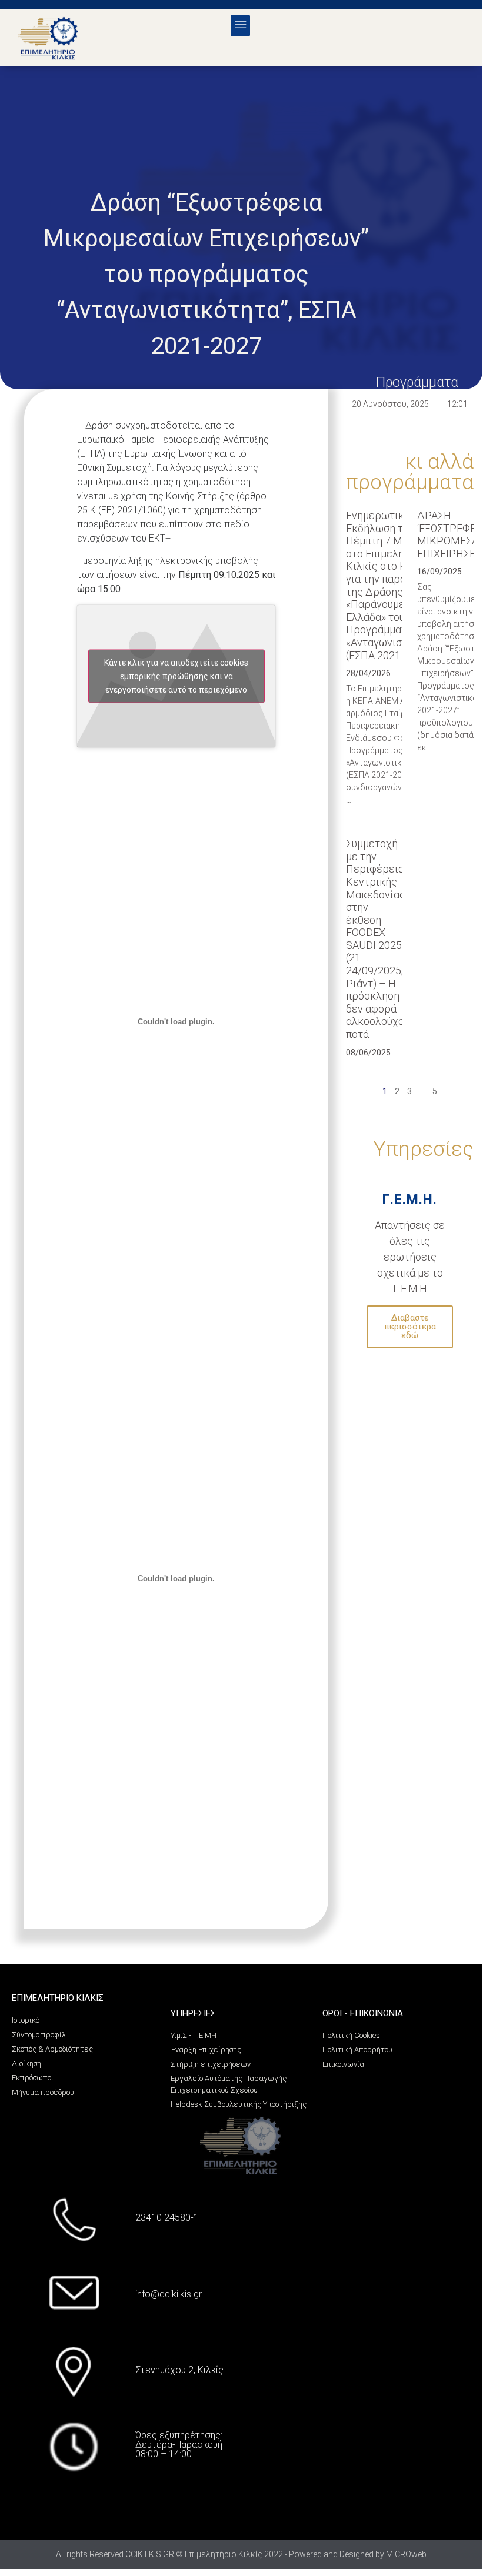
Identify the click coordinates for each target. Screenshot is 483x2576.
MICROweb (406, 2554)
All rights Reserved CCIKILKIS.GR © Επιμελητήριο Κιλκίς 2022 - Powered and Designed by (221, 2554)
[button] (240, 26)
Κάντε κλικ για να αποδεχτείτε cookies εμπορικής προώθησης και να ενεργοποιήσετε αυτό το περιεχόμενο (176, 676)
